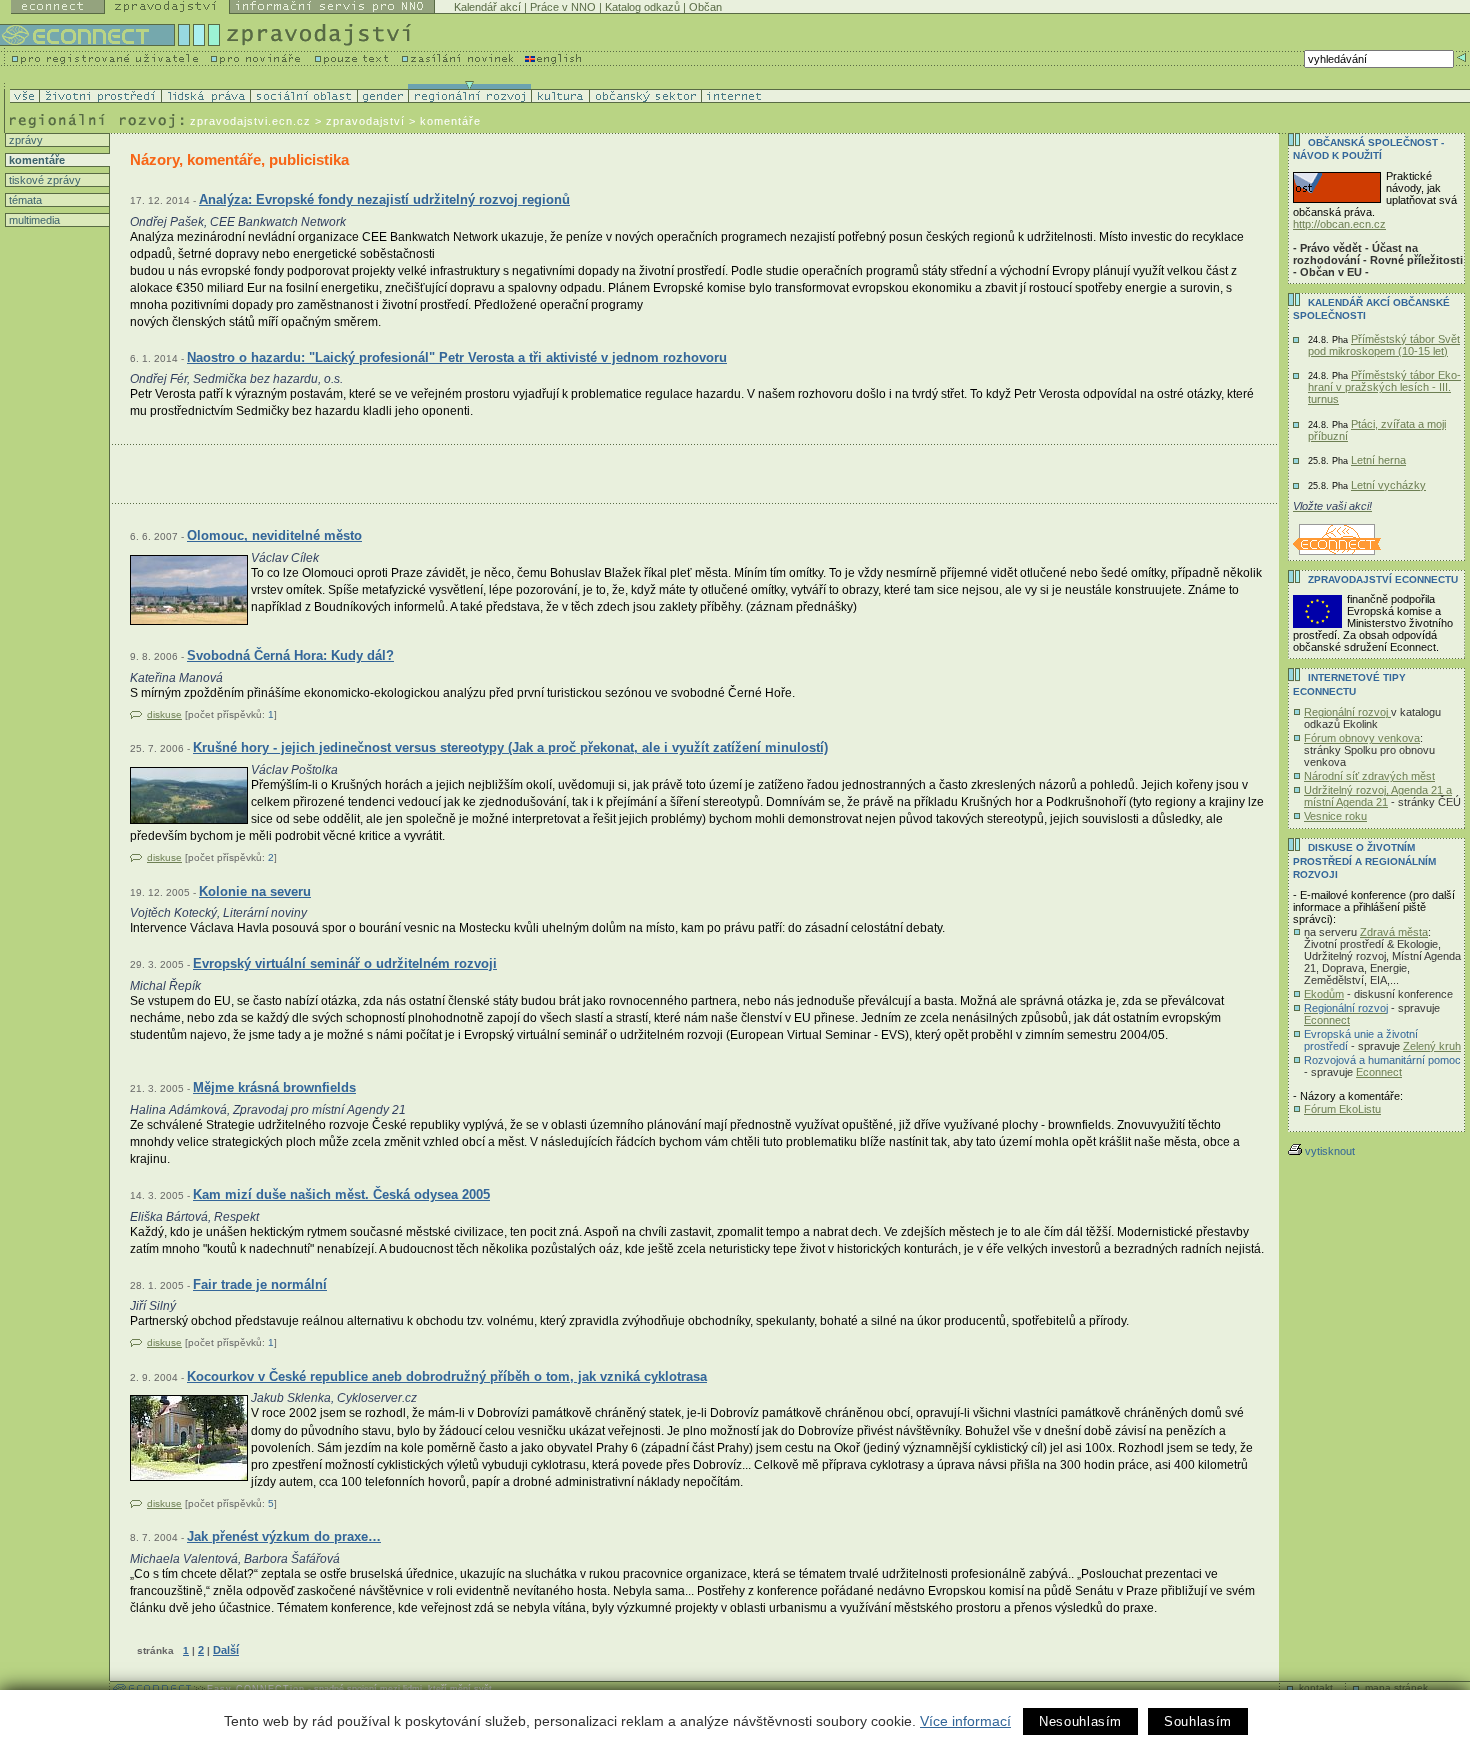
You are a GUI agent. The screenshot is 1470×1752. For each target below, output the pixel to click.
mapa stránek (1396, 1687)
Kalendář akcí (487, 7)
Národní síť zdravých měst (1369, 776)
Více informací (965, 1721)
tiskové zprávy (43, 180)
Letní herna (1378, 460)
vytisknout (1330, 1151)
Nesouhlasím (1080, 1721)
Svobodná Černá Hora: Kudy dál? (290, 655)
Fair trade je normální (260, 1284)
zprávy (24, 140)
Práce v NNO (563, 7)
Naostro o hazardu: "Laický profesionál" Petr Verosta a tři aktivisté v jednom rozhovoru (457, 357)
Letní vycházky (1388, 485)
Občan (705, 7)
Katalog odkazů (642, 7)
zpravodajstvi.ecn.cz (250, 121)
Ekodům (1324, 994)
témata (24, 200)
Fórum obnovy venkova (1362, 738)
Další (226, 1650)
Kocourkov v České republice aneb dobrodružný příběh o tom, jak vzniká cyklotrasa (447, 1376)
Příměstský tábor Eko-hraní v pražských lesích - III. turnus (1384, 387)
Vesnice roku (1335, 816)
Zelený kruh (1432, 1046)
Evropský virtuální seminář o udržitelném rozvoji (345, 963)
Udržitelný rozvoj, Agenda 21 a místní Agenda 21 (1378, 796)
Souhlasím (1198, 1721)
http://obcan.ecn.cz (1339, 224)
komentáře (35, 160)
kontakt (1316, 1687)
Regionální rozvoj (1347, 712)
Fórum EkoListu (1342, 1109)
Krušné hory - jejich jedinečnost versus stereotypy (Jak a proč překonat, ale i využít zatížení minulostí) (510, 747)
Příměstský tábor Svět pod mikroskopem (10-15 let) (1384, 345)
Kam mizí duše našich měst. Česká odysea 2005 (341, 1194)
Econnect (1327, 1020)
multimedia (33, 220)
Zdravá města (1394, 932)
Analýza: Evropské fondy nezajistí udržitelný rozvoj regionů (384, 199)
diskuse (164, 714)
